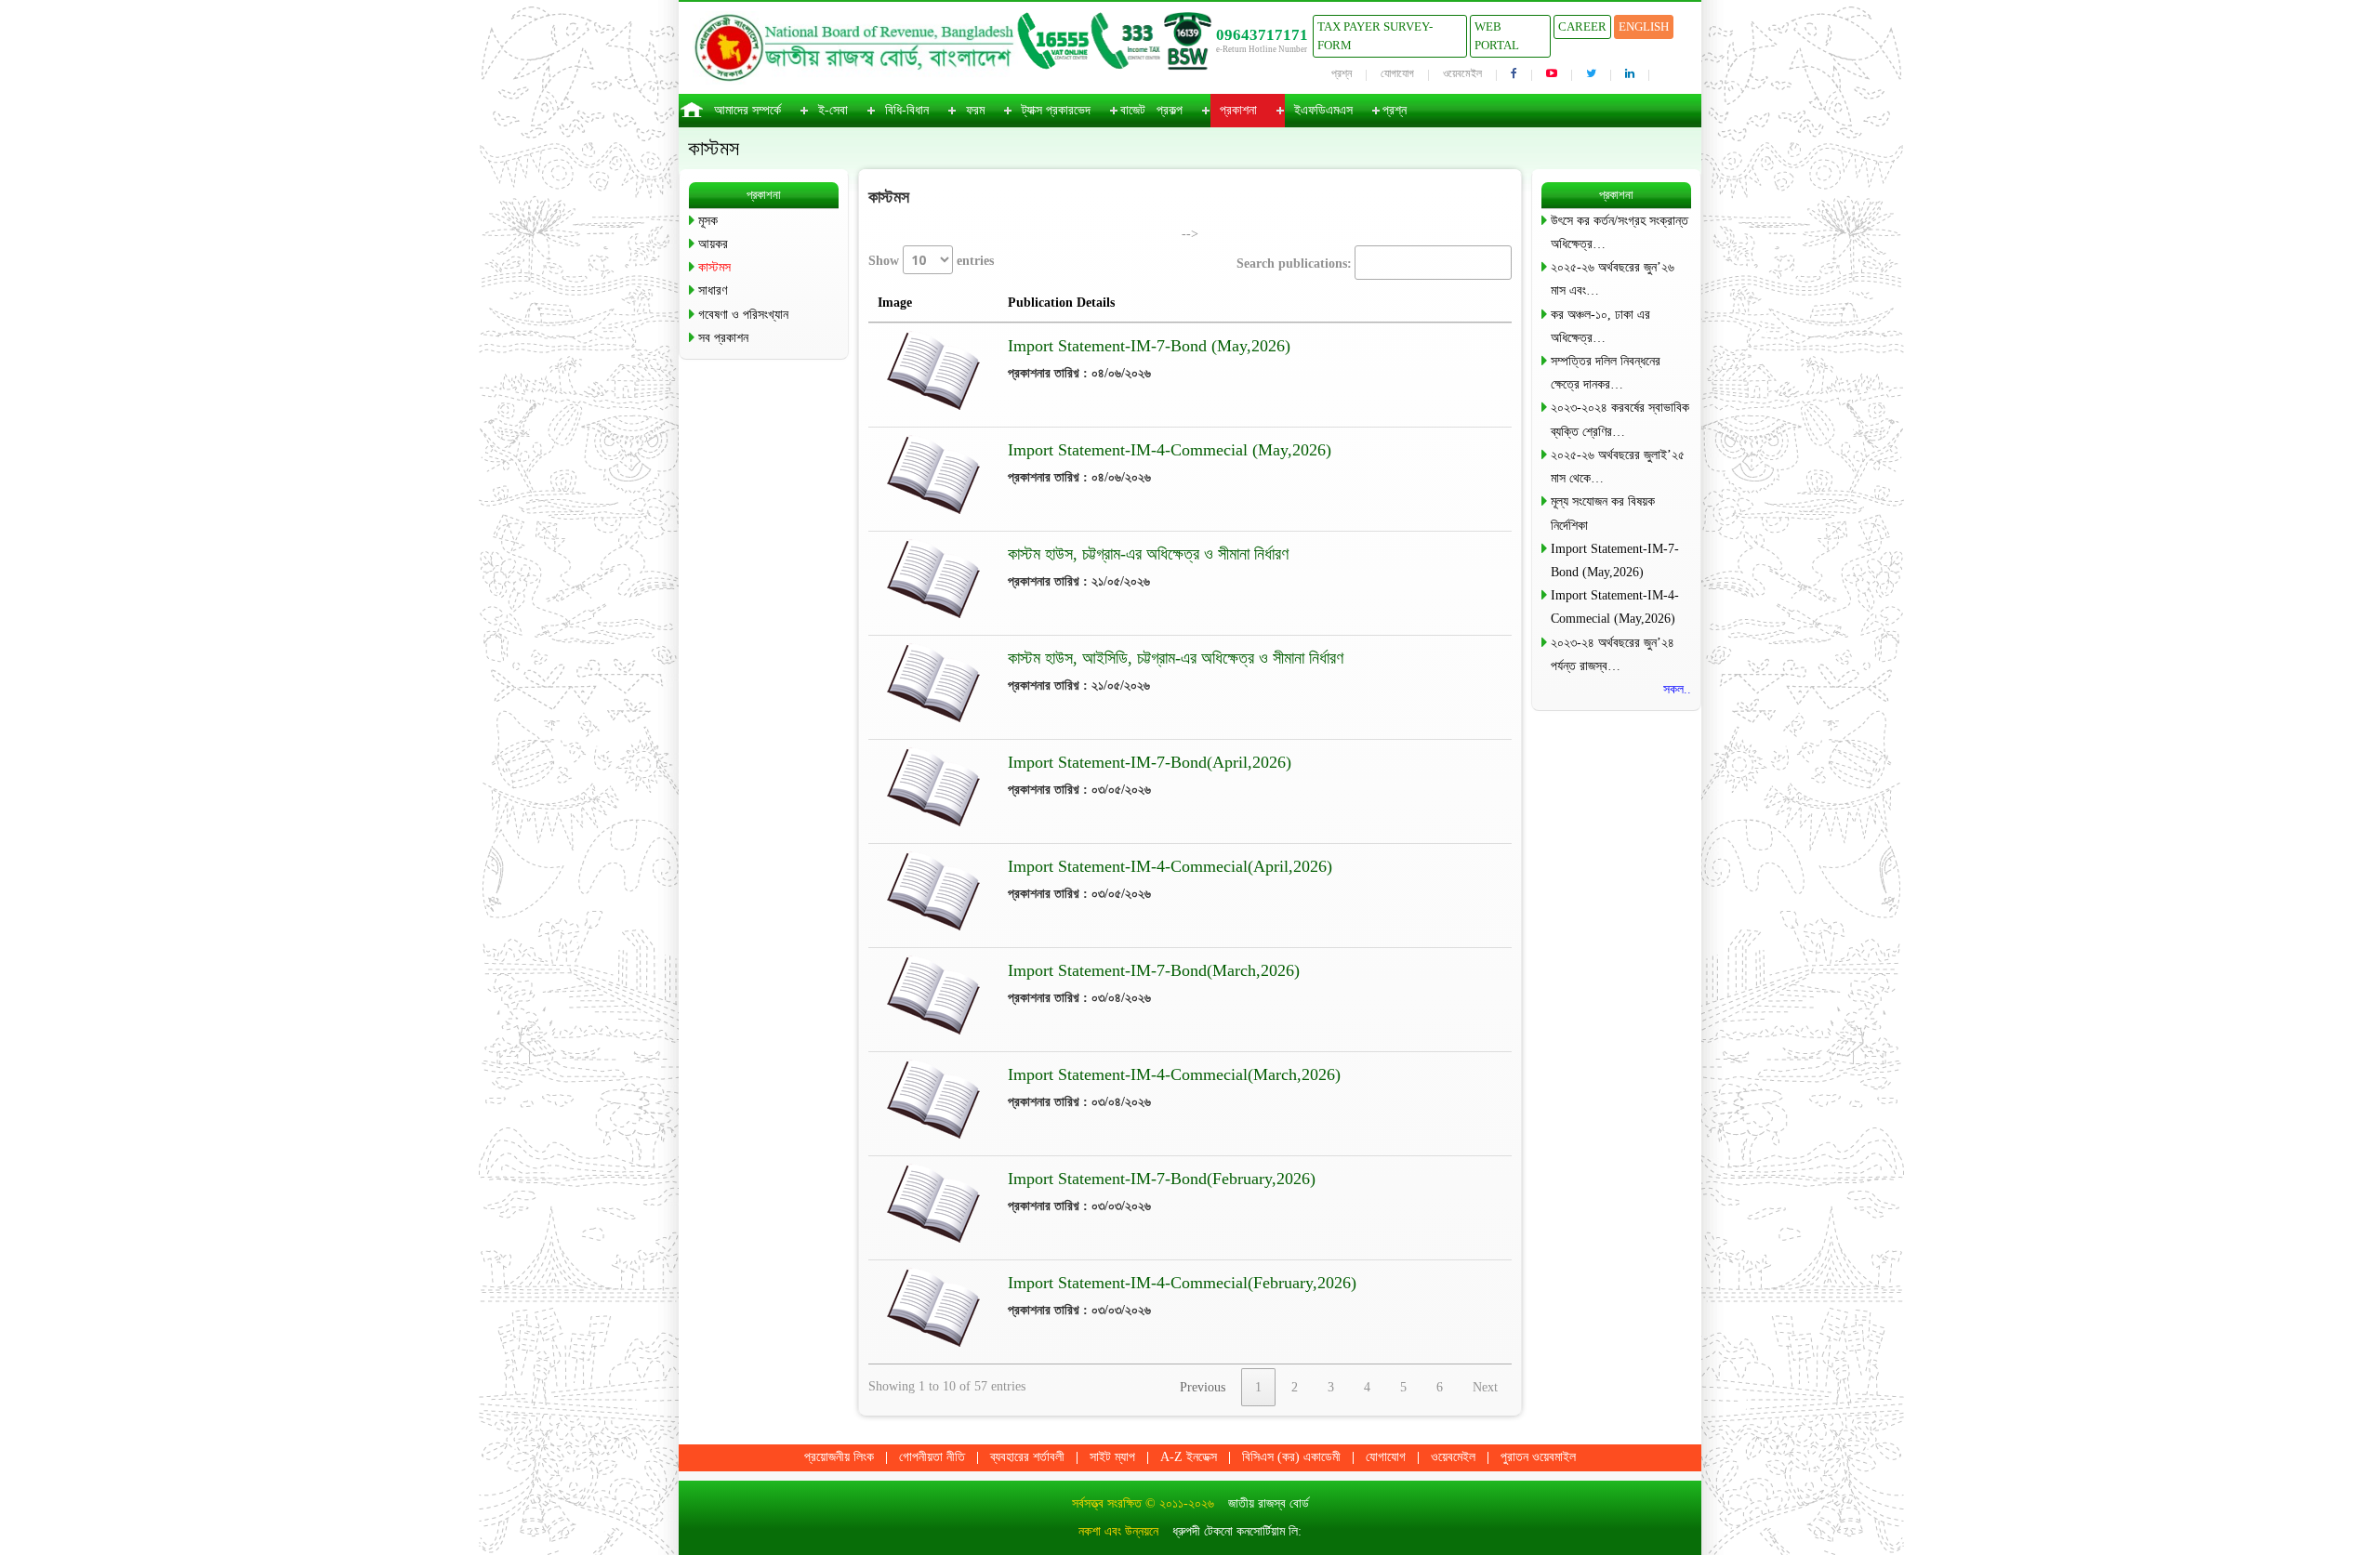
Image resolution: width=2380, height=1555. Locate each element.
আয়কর (713, 244)
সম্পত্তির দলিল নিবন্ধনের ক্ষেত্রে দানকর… (1606, 373)
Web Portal (1497, 36)
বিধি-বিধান (907, 110)
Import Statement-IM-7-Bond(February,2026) (1162, 1179)
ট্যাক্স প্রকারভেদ (1056, 110)
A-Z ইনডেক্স (1189, 1457)
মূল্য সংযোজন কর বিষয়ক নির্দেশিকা (1603, 513)
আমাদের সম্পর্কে (747, 110)
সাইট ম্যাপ (1112, 1457)
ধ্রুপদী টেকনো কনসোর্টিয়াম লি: (1237, 1531)
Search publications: (1294, 264)
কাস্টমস (714, 267)
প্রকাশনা (1238, 110)
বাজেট (1133, 110)
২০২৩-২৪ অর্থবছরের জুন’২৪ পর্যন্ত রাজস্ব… (1613, 654)
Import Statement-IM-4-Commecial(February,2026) (1182, 1283)
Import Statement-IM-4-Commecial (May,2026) (1170, 450)
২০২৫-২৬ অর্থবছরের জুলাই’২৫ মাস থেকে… (1618, 467)
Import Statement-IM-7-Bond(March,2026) (1154, 970)
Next (1485, 1387)
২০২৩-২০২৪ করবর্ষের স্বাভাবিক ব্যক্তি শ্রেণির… (1620, 419)
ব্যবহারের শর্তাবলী (1027, 1457)
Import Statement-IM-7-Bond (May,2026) (1149, 346)
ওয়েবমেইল (1462, 73)
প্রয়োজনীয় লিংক (839, 1457)
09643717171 (1262, 35)
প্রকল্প (1170, 110)
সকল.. (1677, 689)
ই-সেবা (833, 110)
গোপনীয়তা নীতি (932, 1457)
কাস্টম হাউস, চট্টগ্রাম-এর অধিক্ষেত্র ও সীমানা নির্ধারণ (1148, 554)
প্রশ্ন (1342, 73)
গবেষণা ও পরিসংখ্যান (743, 315)
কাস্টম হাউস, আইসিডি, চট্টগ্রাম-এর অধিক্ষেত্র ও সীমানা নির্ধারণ (1176, 658)
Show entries (931, 261)
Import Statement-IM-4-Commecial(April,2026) (1170, 866)
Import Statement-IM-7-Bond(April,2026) (1150, 762)
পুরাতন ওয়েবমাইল (1538, 1457)
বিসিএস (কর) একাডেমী (1291, 1457)
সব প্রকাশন (723, 338)
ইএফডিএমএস (1323, 110)
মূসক (708, 221)
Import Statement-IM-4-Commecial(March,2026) (1174, 1074)
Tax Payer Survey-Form (1375, 36)
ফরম (975, 110)
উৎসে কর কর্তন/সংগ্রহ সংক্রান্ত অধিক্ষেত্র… (1620, 232)
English (1644, 26)
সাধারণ (713, 290)
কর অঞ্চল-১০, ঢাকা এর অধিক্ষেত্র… (1600, 326)
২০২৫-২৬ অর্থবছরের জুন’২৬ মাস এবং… (1613, 279)
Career (1582, 26)
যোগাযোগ (1397, 73)
